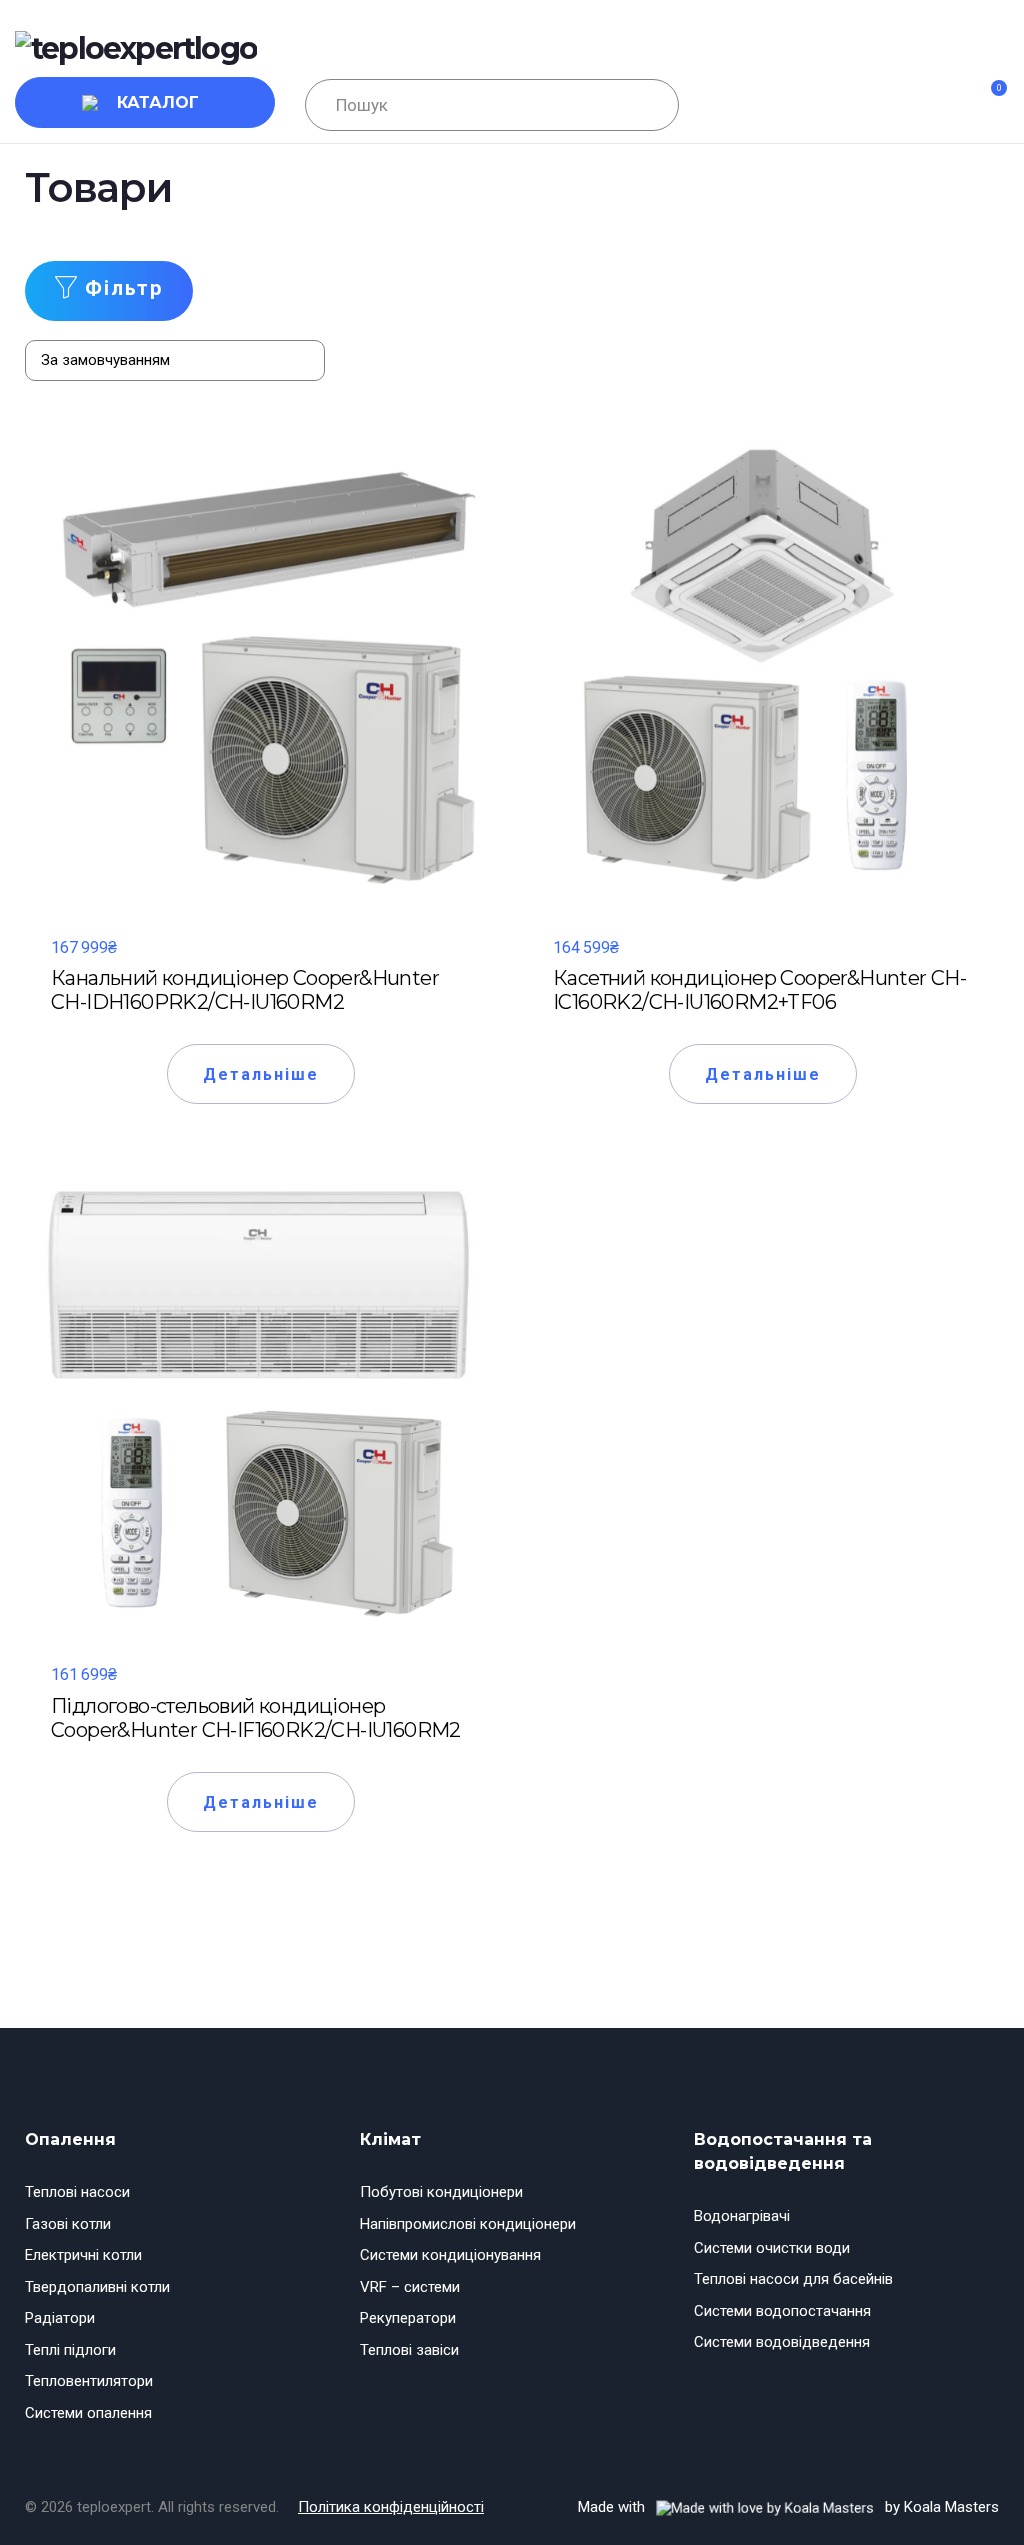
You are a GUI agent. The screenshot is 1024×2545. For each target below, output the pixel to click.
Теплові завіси (409, 2350)
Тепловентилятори (89, 2381)
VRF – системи (410, 2287)
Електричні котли (83, 2255)
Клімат (390, 2139)
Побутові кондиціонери (441, 2192)
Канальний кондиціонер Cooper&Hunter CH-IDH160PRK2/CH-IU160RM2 (245, 990)
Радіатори (60, 2318)
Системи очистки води (772, 2248)
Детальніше (261, 1074)
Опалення (70, 2139)
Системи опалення (88, 2413)
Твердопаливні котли (97, 2287)
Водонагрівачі (742, 2216)
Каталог (158, 102)
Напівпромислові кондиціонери (468, 2224)
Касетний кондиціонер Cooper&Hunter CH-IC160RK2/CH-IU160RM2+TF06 (759, 990)
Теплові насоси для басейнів (793, 2279)
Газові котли (68, 2224)
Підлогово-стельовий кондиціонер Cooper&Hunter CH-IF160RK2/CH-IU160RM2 (256, 1718)
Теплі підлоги (70, 2350)
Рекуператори (408, 2318)
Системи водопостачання (782, 2311)
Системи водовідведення (782, 2342)
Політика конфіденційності (391, 2507)
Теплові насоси (77, 2192)
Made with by (788, 2507)
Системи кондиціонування (450, 2255)
